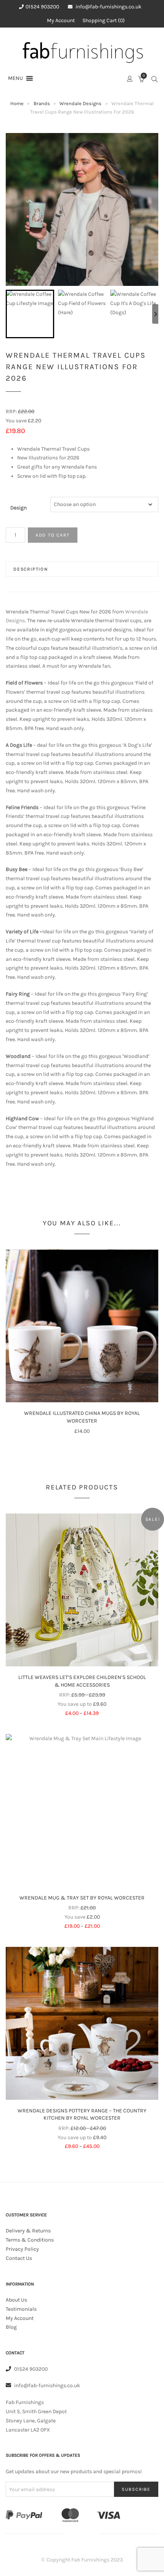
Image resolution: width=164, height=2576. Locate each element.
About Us (16, 2300)
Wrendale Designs (80, 103)
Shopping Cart (103, 20)
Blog (11, 2327)
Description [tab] (31, 569)
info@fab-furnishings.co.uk (109, 7)
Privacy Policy (22, 2249)
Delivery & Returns (28, 2231)
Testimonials (21, 2309)
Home (17, 103)
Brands (42, 103)
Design (18, 508)
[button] (15, 78)
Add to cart (53, 535)
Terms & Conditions (30, 2240)
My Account (61, 20)
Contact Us (19, 2258)
